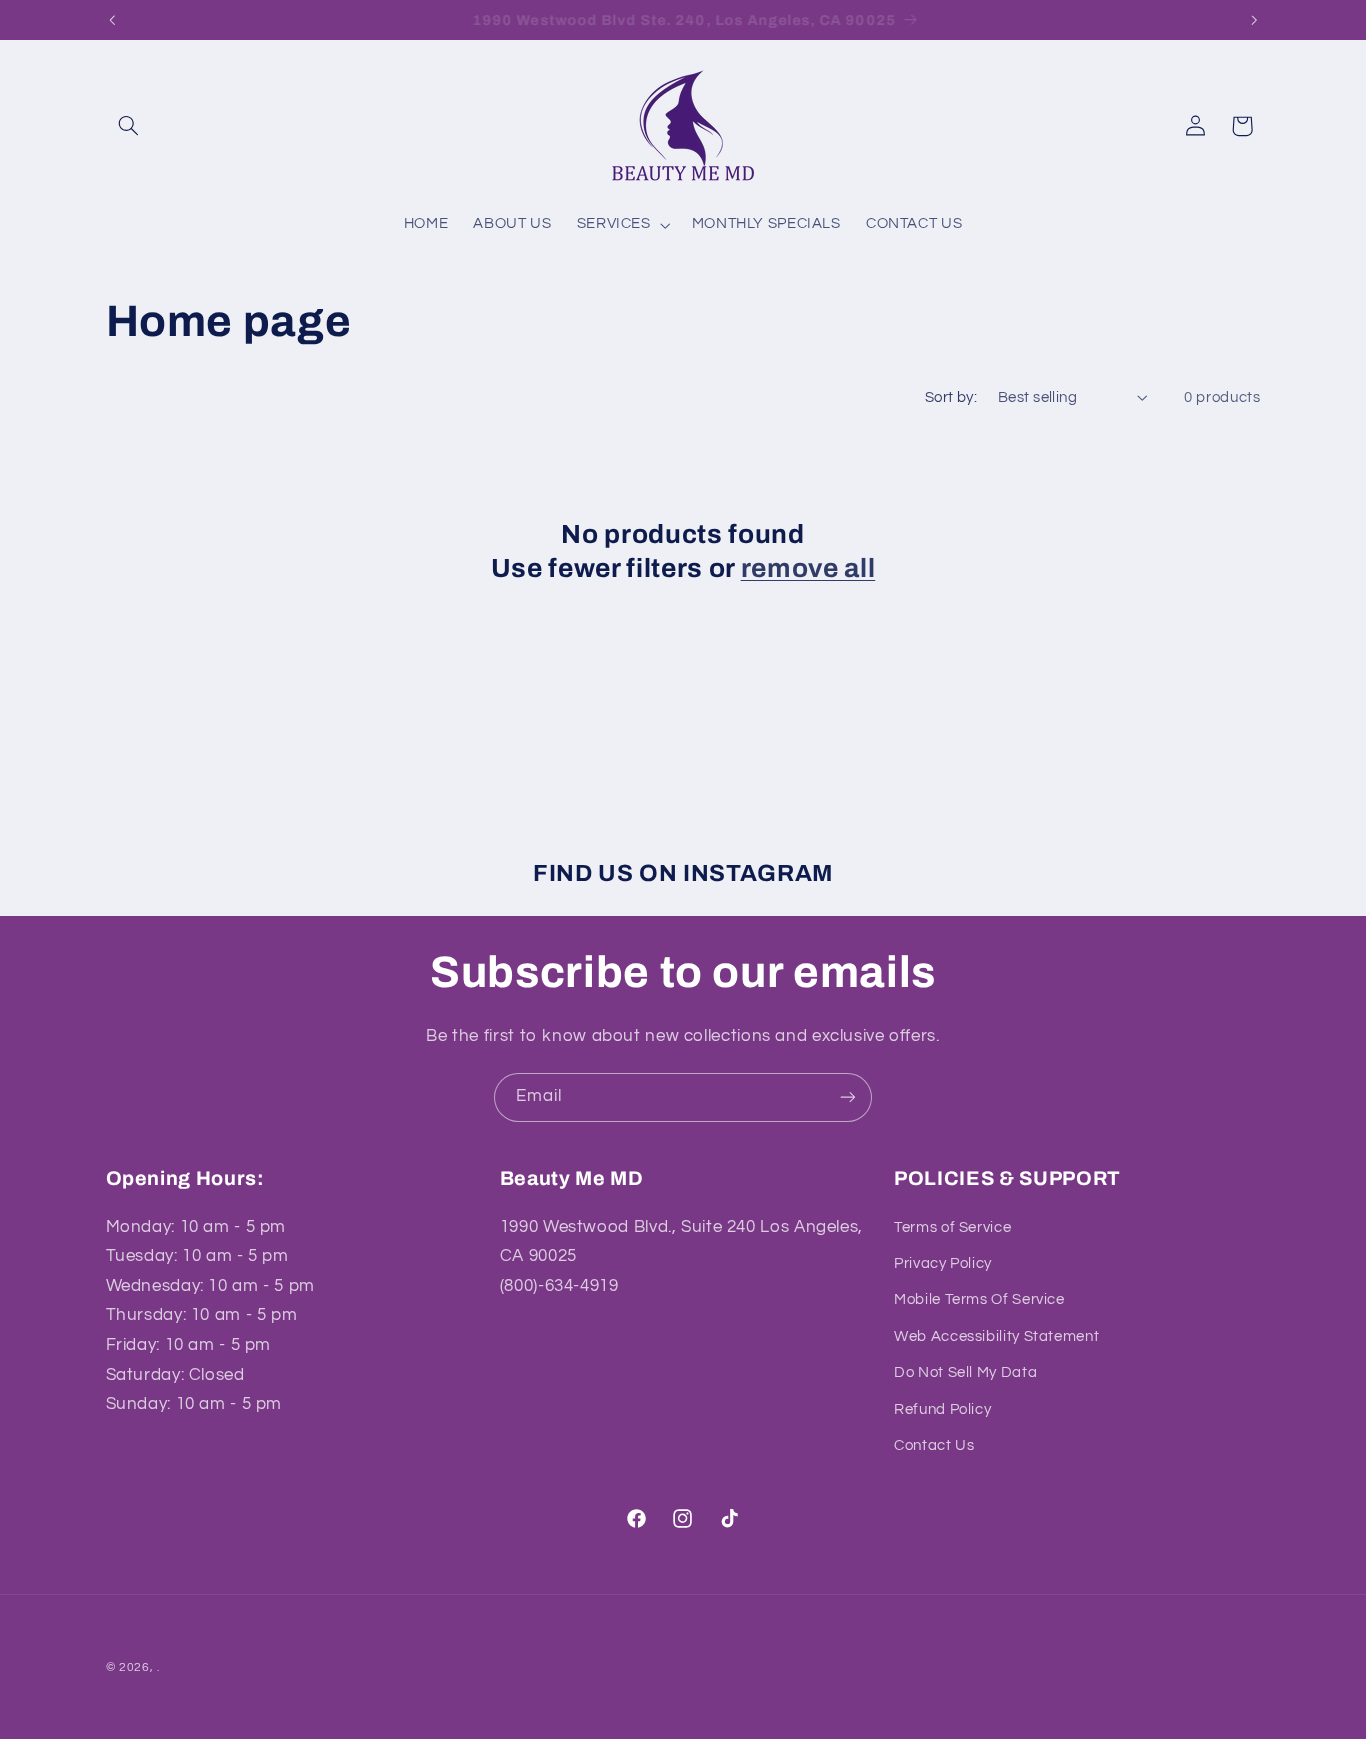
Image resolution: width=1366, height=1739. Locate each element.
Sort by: (951, 397)
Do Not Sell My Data (965, 1372)
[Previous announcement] (112, 20)
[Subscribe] (848, 1097)
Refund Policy (942, 1408)
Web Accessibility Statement (996, 1336)
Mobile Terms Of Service (979, 1299)
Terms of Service (952, 1226)
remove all (808, 568)
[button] (129, 126)
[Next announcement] (1254, 20)
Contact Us (934, 1445)
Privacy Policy (943, 1263)
